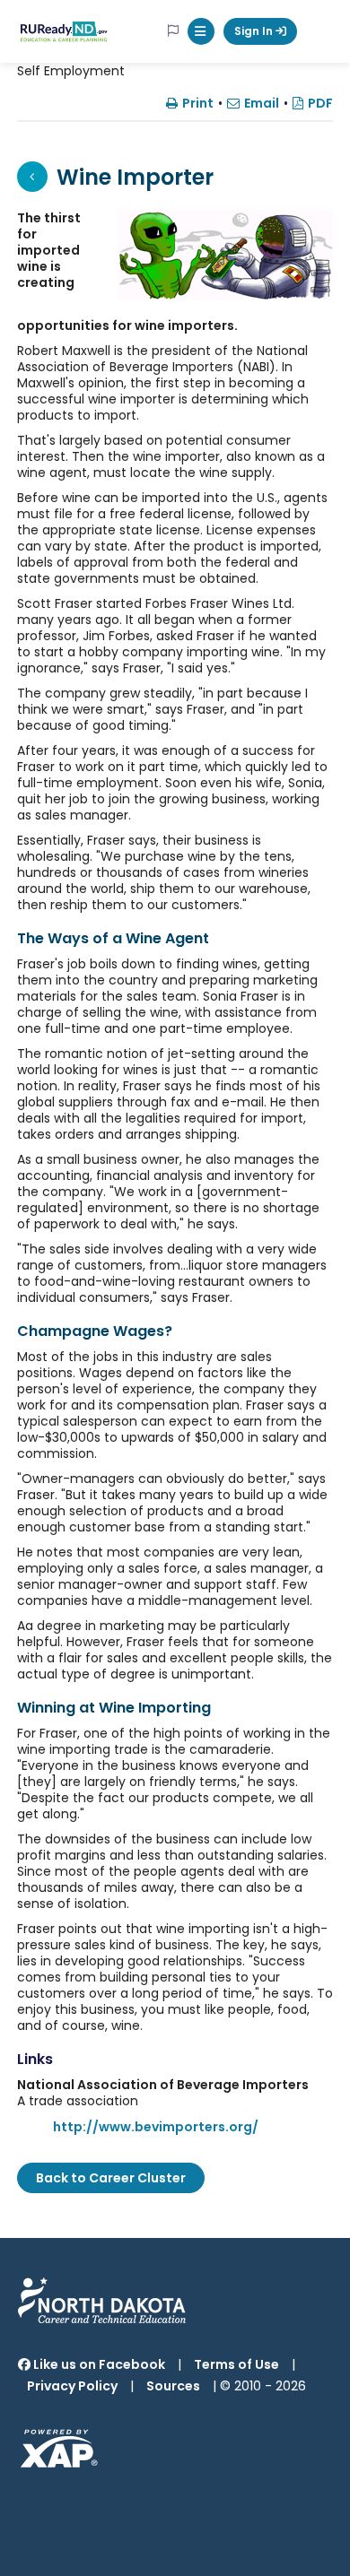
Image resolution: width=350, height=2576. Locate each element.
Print (198, 103)
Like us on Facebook (98, 2364)
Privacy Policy (72, 2386)
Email (262, 103)
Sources (173, 2386)
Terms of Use (236, 2364)
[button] (201, 31)
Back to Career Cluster (111, 2178)
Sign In (255, 31)
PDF (320, 103)
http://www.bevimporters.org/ (156, 2127)
